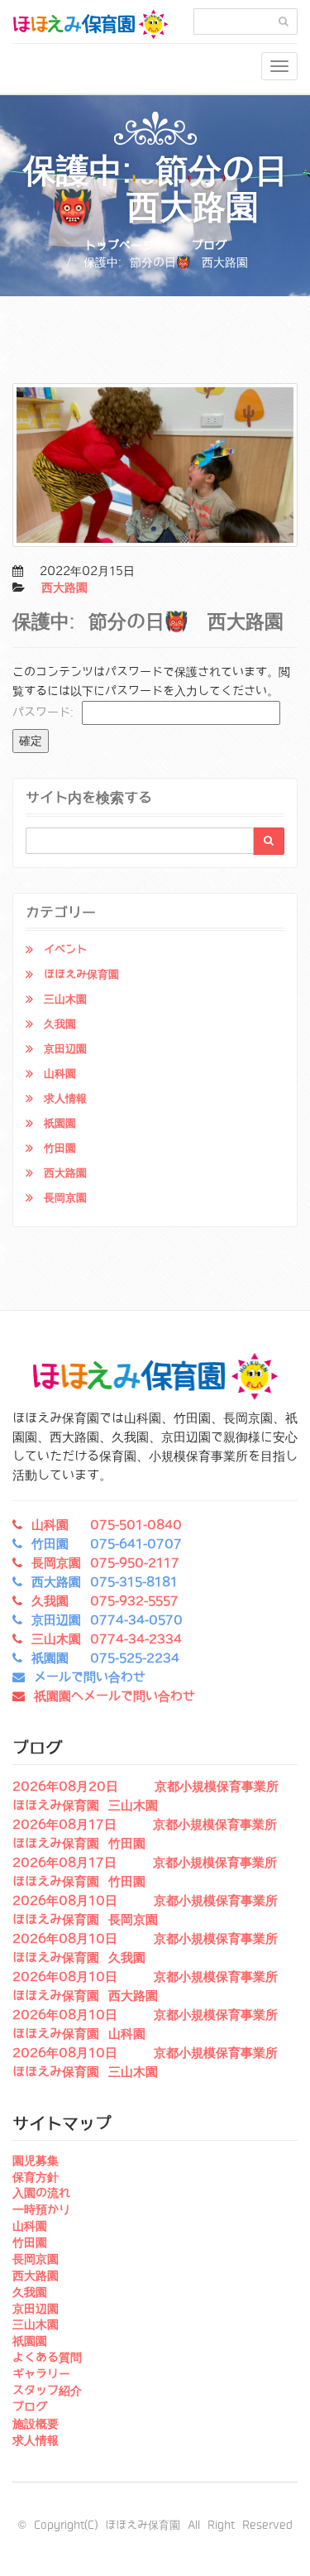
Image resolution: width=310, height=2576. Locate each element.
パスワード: (47, 712)
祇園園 (60, 1123)
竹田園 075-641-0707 (107, 1544)
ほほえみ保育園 (81, 974)
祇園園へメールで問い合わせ (114, 1696)
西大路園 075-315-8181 (105, 1582)
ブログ (209, 246)
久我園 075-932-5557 (105, 1601)
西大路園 (64, 588)
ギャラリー (41, 2374)
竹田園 (60, 1148)
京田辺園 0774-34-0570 (107, 1620)
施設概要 (36, 2424)
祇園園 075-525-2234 (105, 1658)
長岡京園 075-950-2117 (105, 1563)
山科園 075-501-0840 (107, 1525)
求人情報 (65, 1099)
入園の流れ (41, 2193)
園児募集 (36, 2161)
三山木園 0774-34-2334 (107, 1639)
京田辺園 (65, 1049)
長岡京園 (65, 1198)
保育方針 (36, 2177)
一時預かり (41, 2209)
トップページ (119, 246)
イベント (65, 950)
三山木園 (65, 999)
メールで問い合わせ (90, 1677)
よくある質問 (47, 2358)
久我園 (60, 1024)
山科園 (60, 1074)
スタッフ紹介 (47, 2391)
